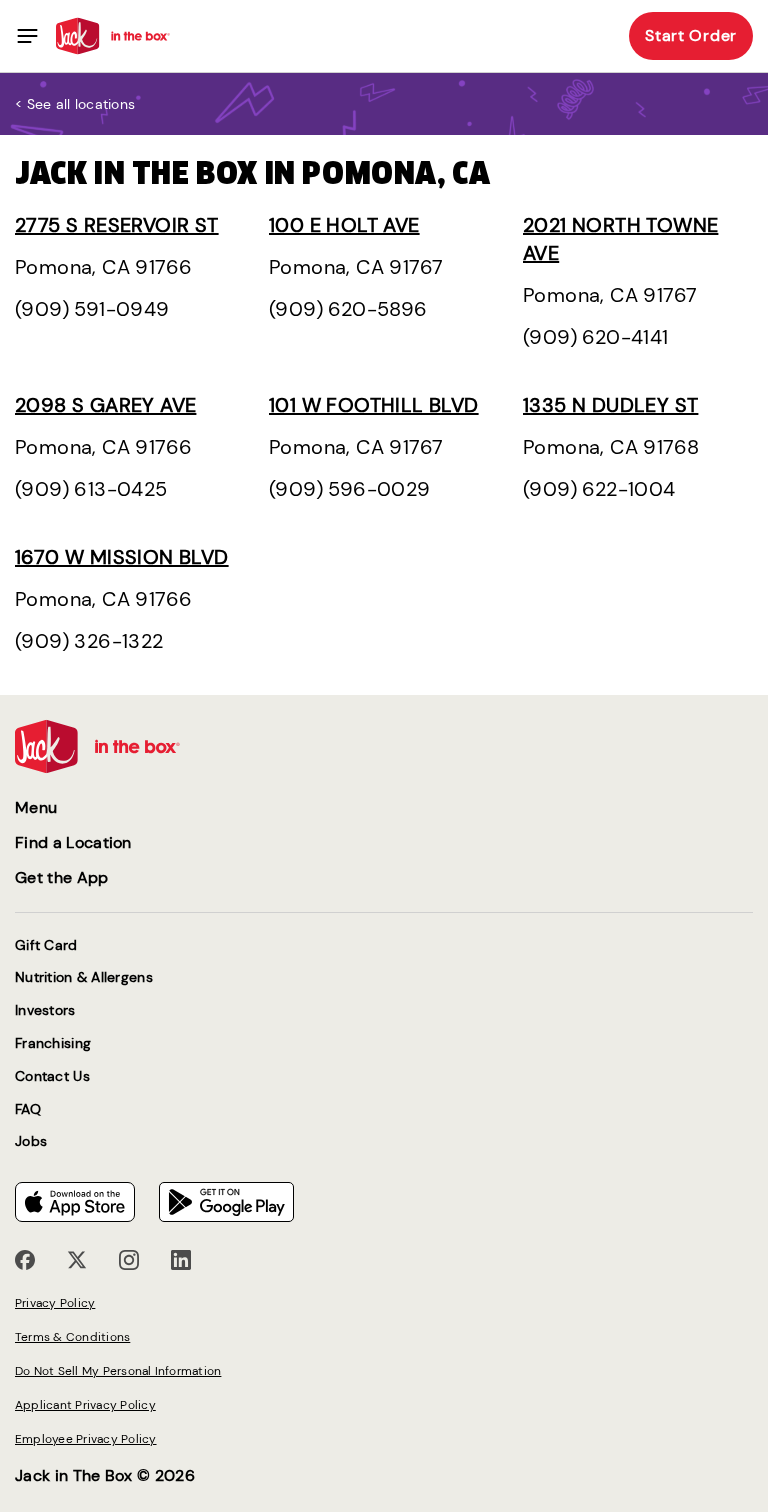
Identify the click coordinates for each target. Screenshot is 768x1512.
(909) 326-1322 (89, 641)
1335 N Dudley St (610, 405)
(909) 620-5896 (348, 309)
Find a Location (73, 842)
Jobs (31, 1141)
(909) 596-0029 (350, 489)
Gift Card (46, 945)
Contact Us (52, 1076)
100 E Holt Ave (344, 225)
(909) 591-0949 (92, 309)
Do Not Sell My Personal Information (118, 1371)
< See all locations (75, 104)
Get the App (62, 877)
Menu (36, 807)
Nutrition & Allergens (84, 977)
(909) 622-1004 (599, 489)
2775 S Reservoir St (117, 225)
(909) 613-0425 (91, 489)
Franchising (53, 1043)
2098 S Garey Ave (105, 405)
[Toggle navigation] (27, 36)
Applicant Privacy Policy (85, 1405)
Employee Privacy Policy (86, 1439)
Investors (45, 1010)
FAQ (28, 1109)
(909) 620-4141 (596, 337)
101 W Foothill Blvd (374, 405)
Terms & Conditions (72, 1337)
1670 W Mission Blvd (122, 557)
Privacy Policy (55, 1303)
